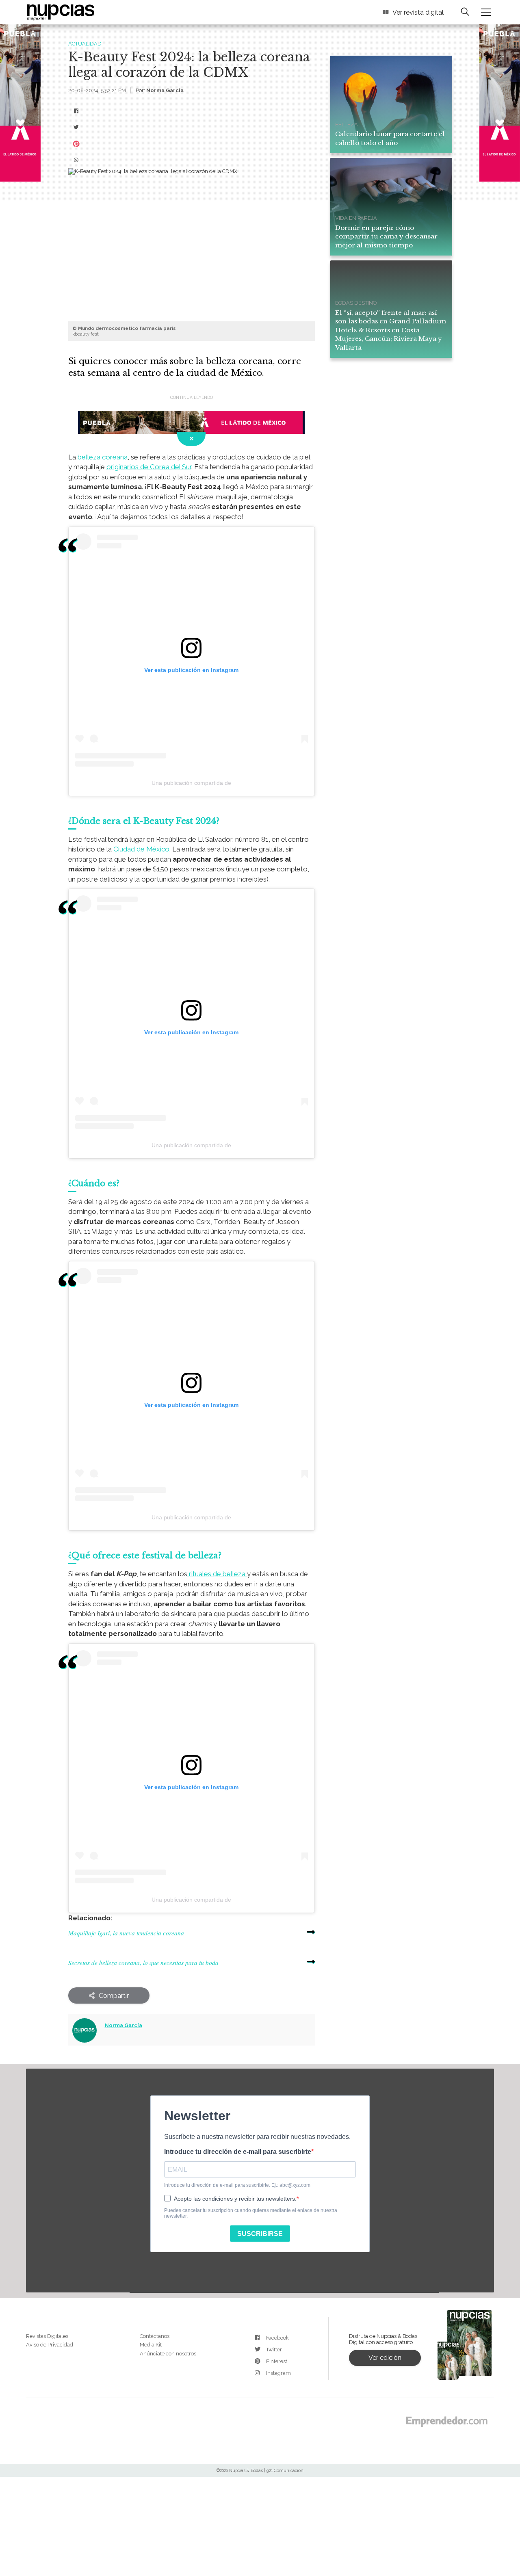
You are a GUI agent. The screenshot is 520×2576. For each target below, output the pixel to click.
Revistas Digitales (47, 2336)
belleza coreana (103, 457)
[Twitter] (76, 128)
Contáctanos (155, 2336)
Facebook (277, 2338)
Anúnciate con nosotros (168, 2354)
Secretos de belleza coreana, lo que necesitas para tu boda (143, 1963)
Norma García (165, 90)
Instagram (278, 2373)
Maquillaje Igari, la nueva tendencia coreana (126, 1933)
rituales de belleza (217, 1574)
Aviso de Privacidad (50, 2345)
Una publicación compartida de (191, 783)
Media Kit (151, 2345)
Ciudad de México (141, 849)
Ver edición (385, 2358)
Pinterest (277, 2361)
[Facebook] (76, 111)
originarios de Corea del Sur (149, 467)
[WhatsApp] (76, 160)
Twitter (274, 2350)
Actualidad (85, 44)
